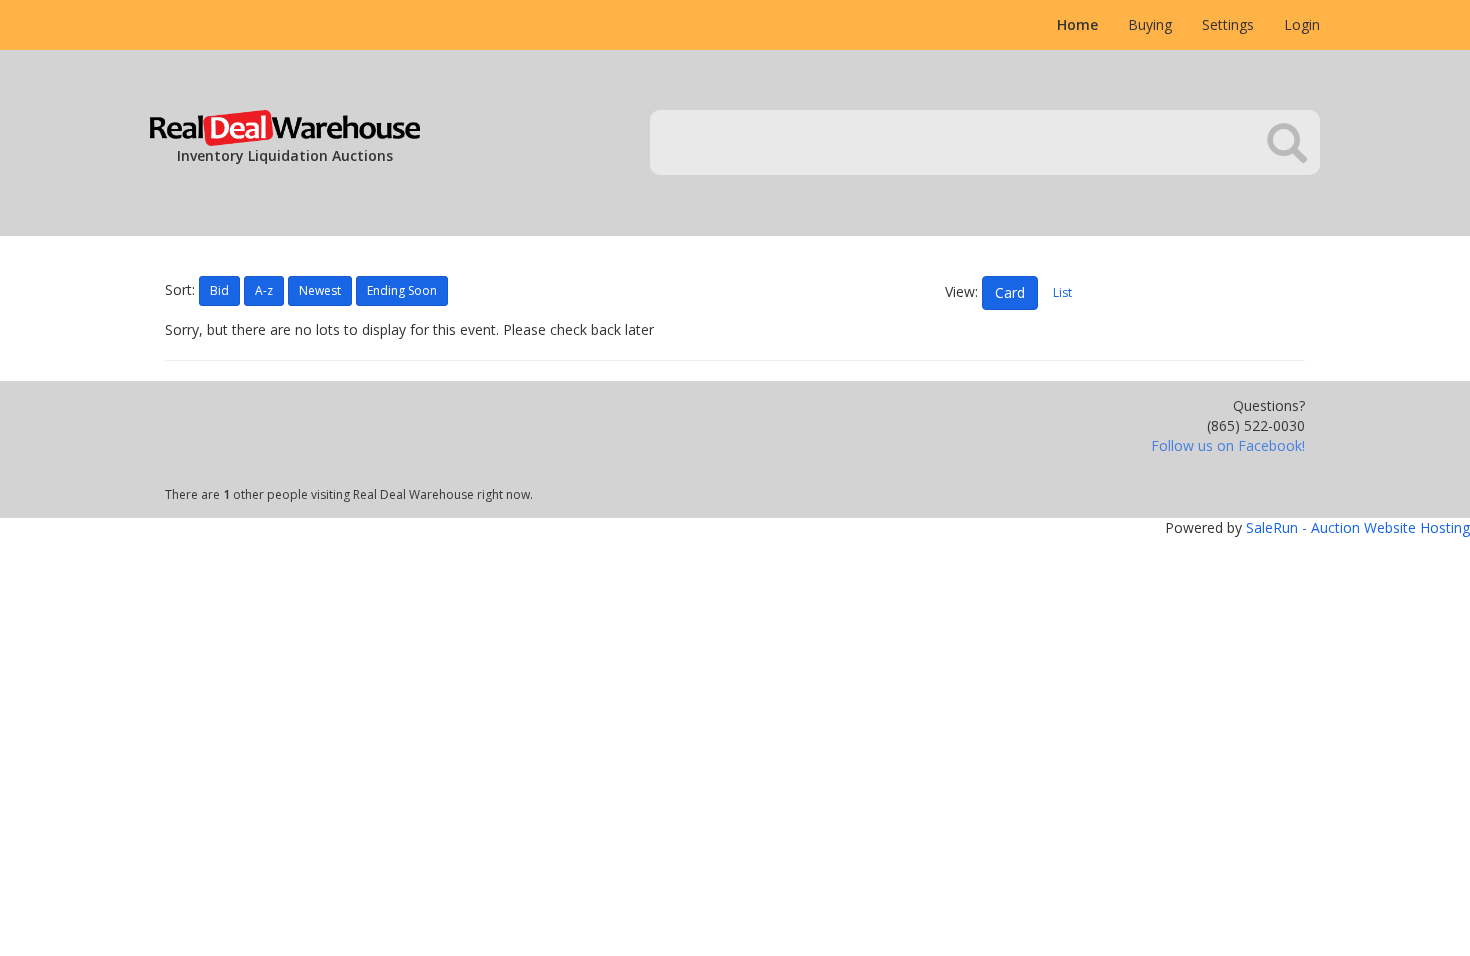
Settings (1228, 24)
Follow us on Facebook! (1228, 445)
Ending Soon (402, 290)
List (1062, 292)
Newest (320, 290)
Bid (219, 290)
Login (1302, 24)
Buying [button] (1150, 24)
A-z (264, 290)
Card (1010, 292)
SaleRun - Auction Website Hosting (1358, 527)
